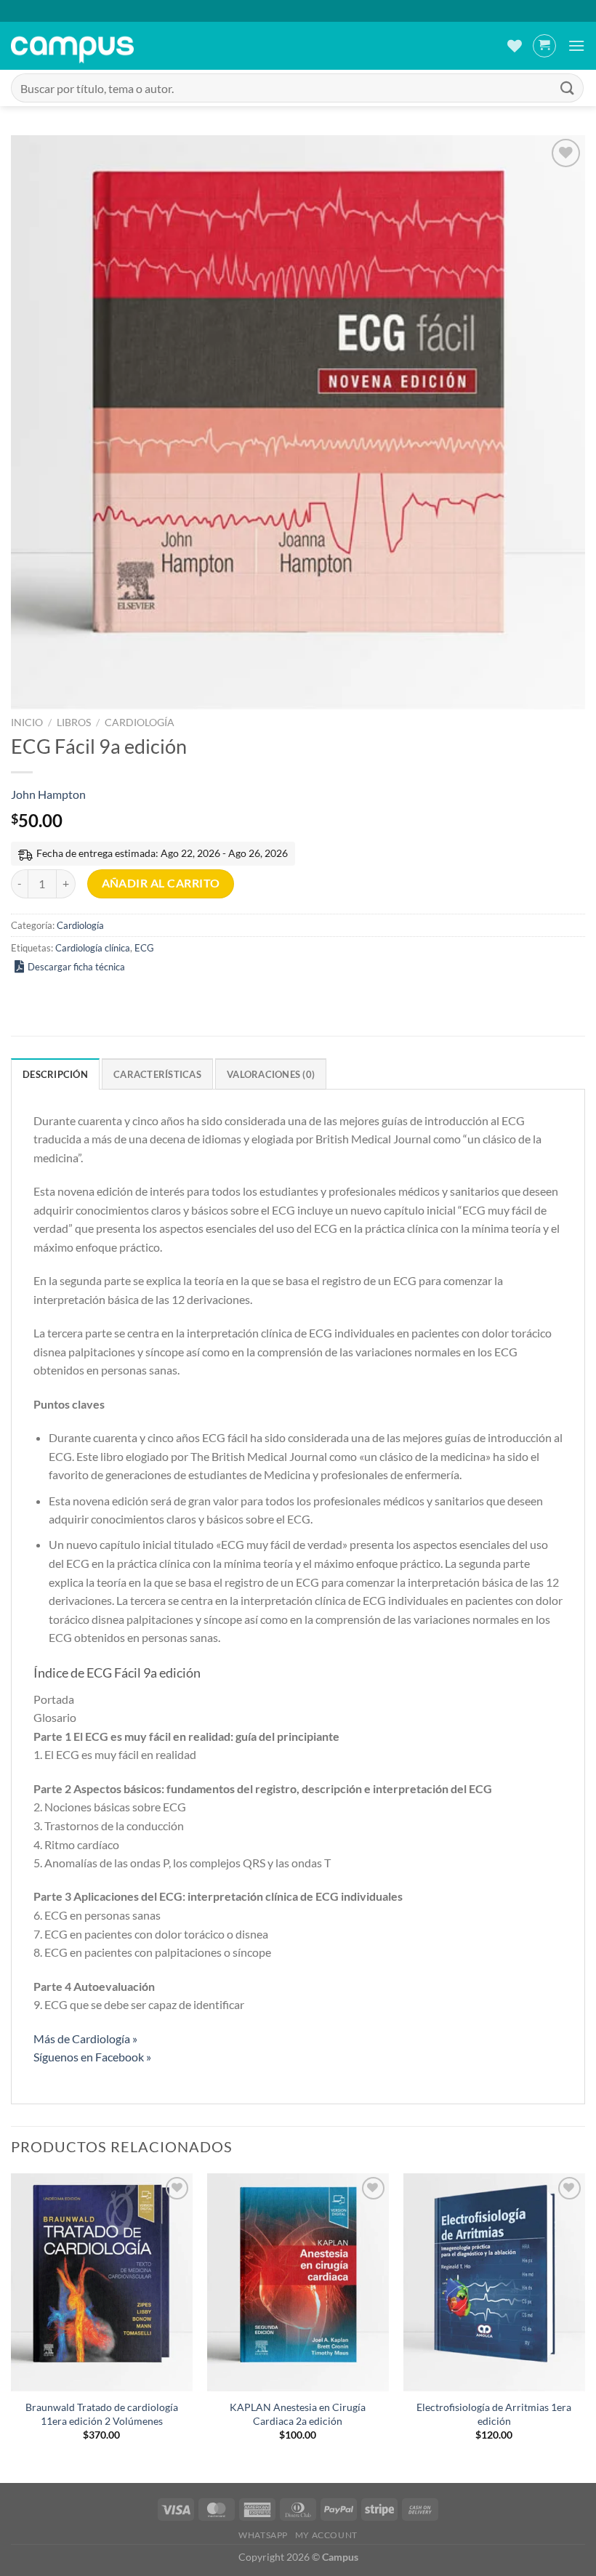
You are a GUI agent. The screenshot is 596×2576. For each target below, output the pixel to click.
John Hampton (48, 794)
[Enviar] (568, 88)
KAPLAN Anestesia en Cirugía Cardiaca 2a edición (298, 2414)
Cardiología (140, 723)
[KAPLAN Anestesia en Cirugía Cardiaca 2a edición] (298, 2282)
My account (326, 2535)
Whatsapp (263, 2535)
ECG (144, 948)
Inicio (27, 723)
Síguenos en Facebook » (92, 2057)
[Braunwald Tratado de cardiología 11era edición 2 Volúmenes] (102, 2282)
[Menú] (576, 45)
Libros (74, 723)
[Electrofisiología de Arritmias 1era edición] (494, 2282)
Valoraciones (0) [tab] (271, 1074)
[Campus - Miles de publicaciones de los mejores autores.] (72, 46)
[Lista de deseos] (515, 46)
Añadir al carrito (161, 883)
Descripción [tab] (55, 1074)
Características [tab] (157, 1074)
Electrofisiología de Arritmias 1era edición (494, 2414)
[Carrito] (544, 46)
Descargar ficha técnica (76, 967)
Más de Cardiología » (85, 2038)
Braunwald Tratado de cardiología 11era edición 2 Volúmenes (102, 2414)
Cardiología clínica (93, 948)
